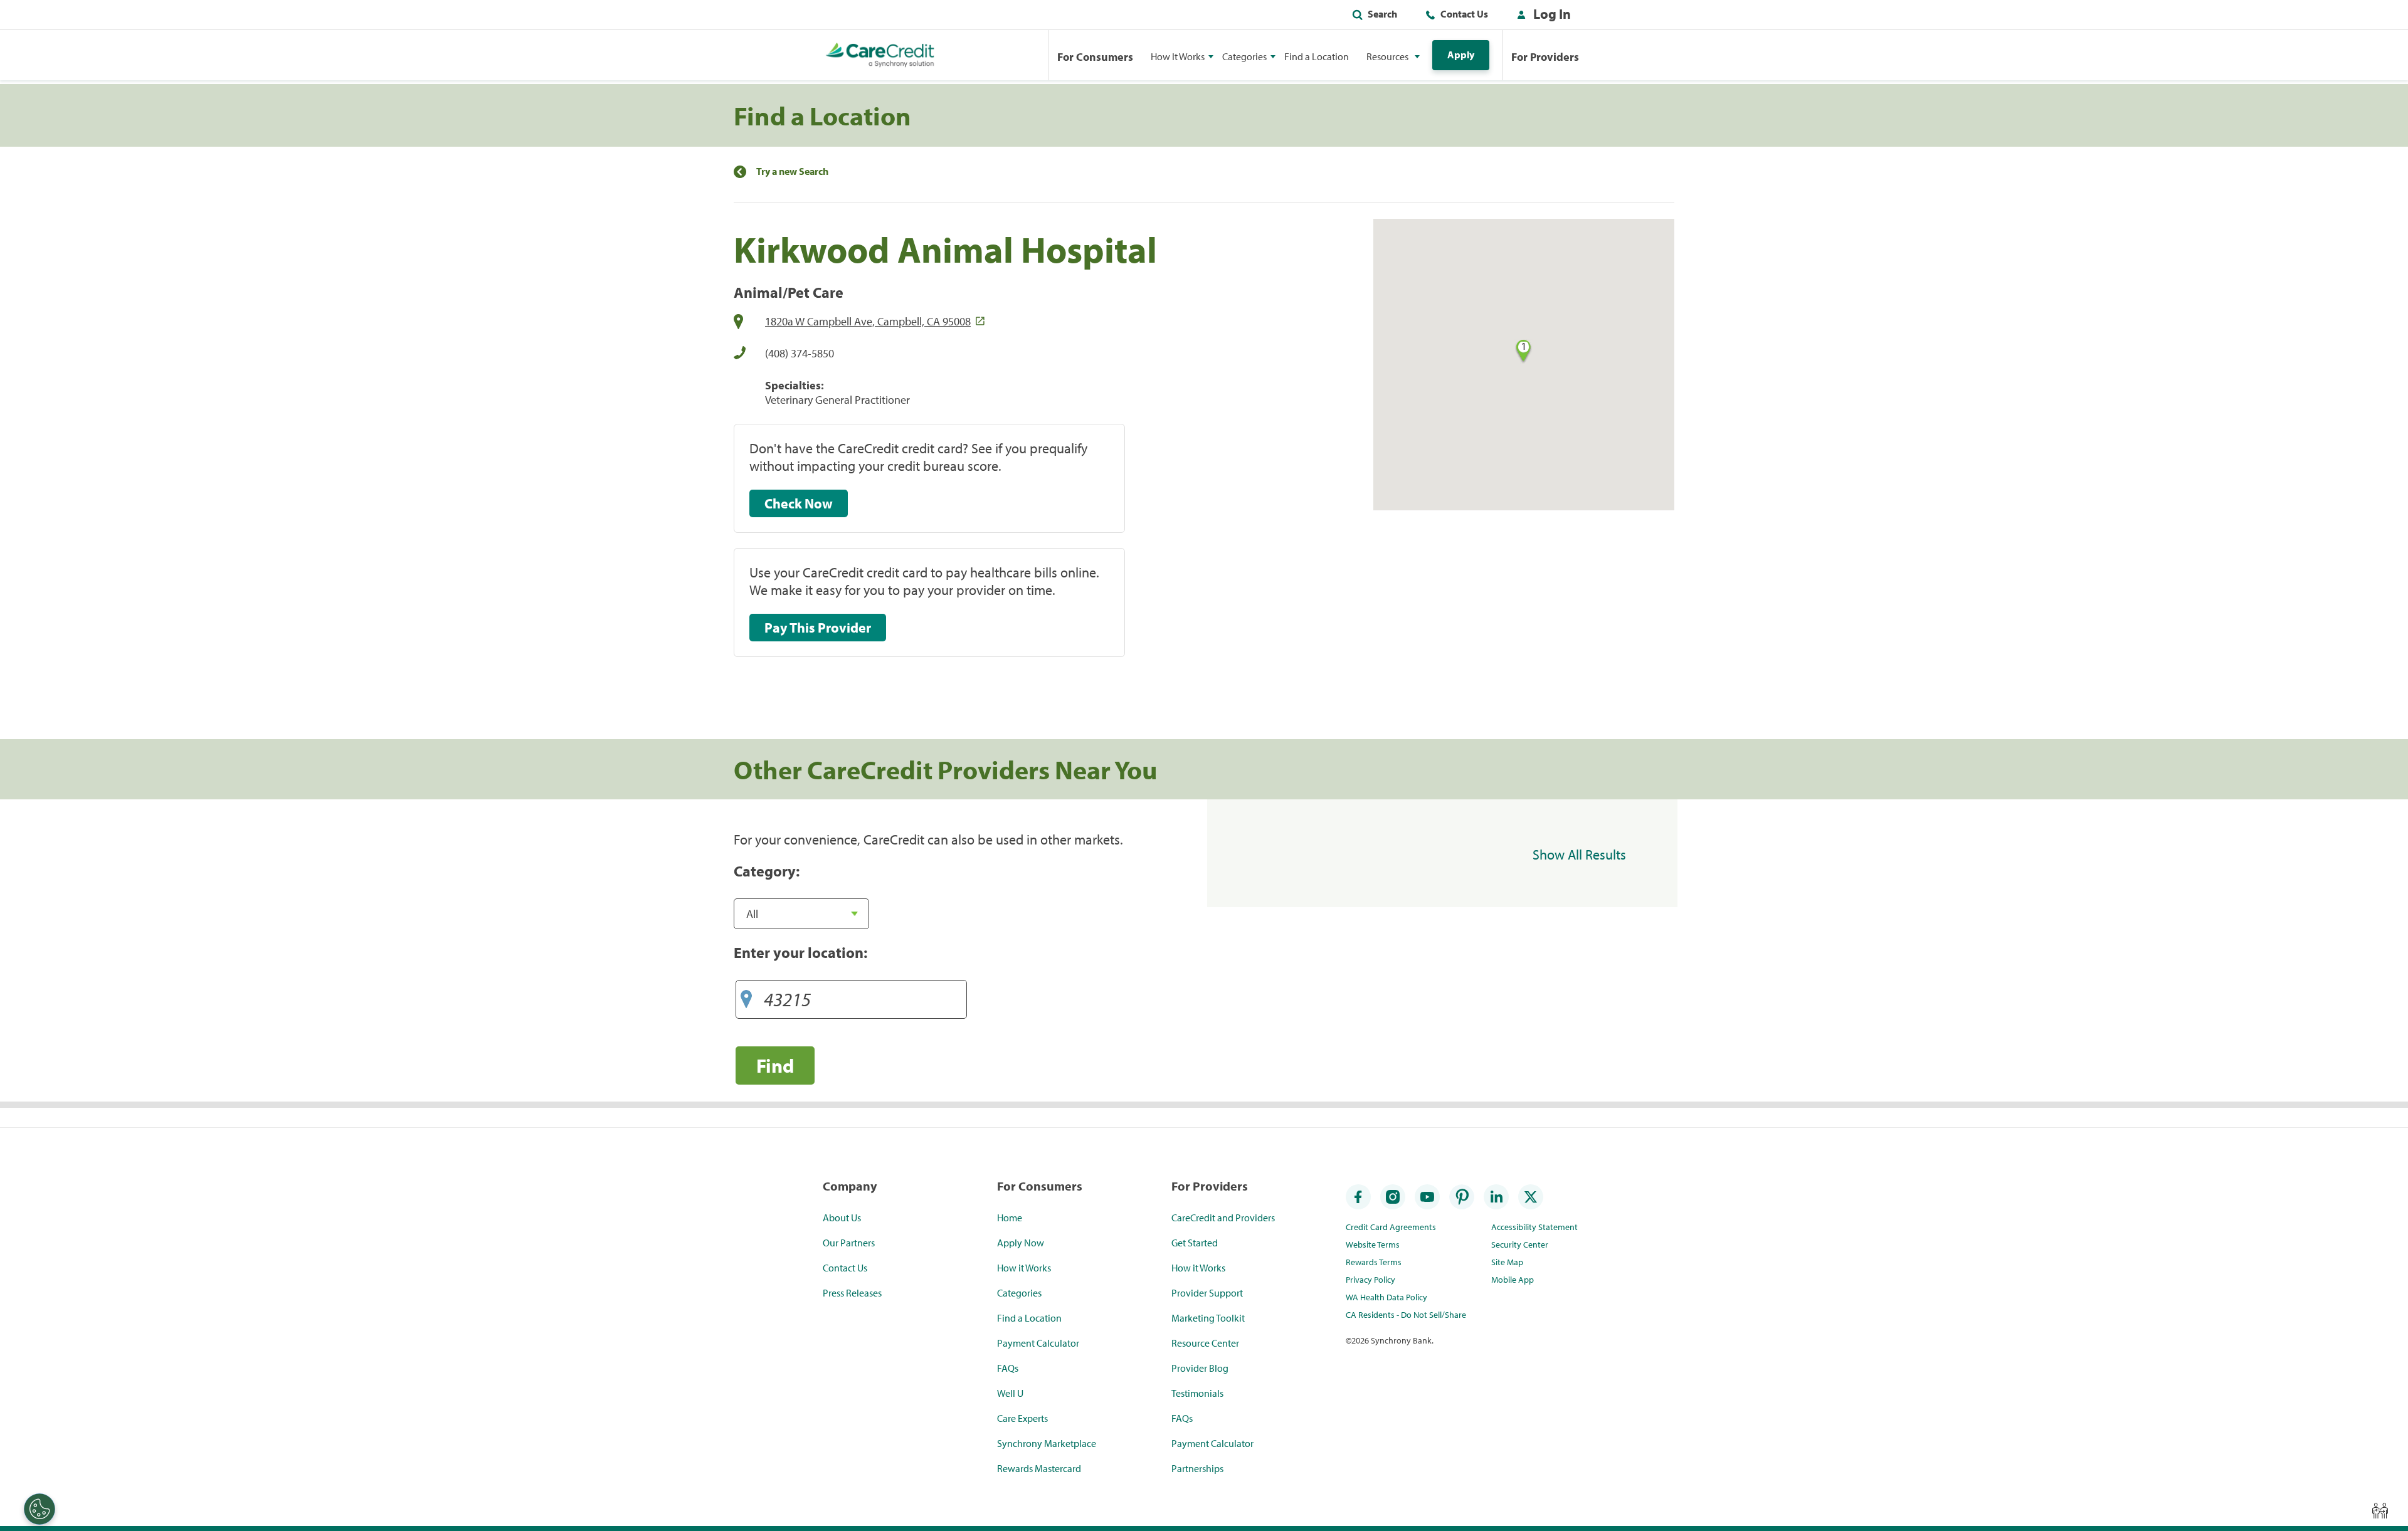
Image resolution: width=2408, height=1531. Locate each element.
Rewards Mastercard (1039, 1468)
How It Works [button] (1178, 56)
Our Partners (849, 1243)
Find (775, 1065)
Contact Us (1464, 14)
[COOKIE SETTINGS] (40, 1509)
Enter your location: (800, 952)
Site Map (1507, 1262)
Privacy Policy (1370, 1280)
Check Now (799, 503)
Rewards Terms (1374, 1262)
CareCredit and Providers (1223, 1218)
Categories (1019, 1293)
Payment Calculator (1038, 1343)
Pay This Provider (818, 628)
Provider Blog (1200, 1368)
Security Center (1520, 1244)
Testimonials (1197, 1393)
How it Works (1024, 1268)
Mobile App (1513, 1280)
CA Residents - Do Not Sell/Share (1406, 1315)
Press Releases (852, 1293)
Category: (767, 871)
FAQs (1008, 1368)
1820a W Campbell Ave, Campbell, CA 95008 (868, 321)
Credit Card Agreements (1391, 1227)
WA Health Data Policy (1386, 1297)
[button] (1541, 16)
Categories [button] (1244, 56)
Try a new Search (792, 171)
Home (1010, 1218)
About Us (842, 1218)
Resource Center (1205, 1343)
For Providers (1545, 57)
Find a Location (1317, 56)
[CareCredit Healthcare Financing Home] (880, 55)
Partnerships (1197, 1468)
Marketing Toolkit (1208, 1318)
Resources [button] (1387, 56)
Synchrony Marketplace (1047, 1443)
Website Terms (1373, 1244)
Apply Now (1021, 1243)
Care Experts (1022, 1418)
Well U (1010, 1393)
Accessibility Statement (1534, 1227)
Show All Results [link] (1579, 855)
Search (1382, 14)
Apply (1461, 55)
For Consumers (1095, 57)
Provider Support (1207, 1293)
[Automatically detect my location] (746, 995)
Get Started (1195, 1243)
